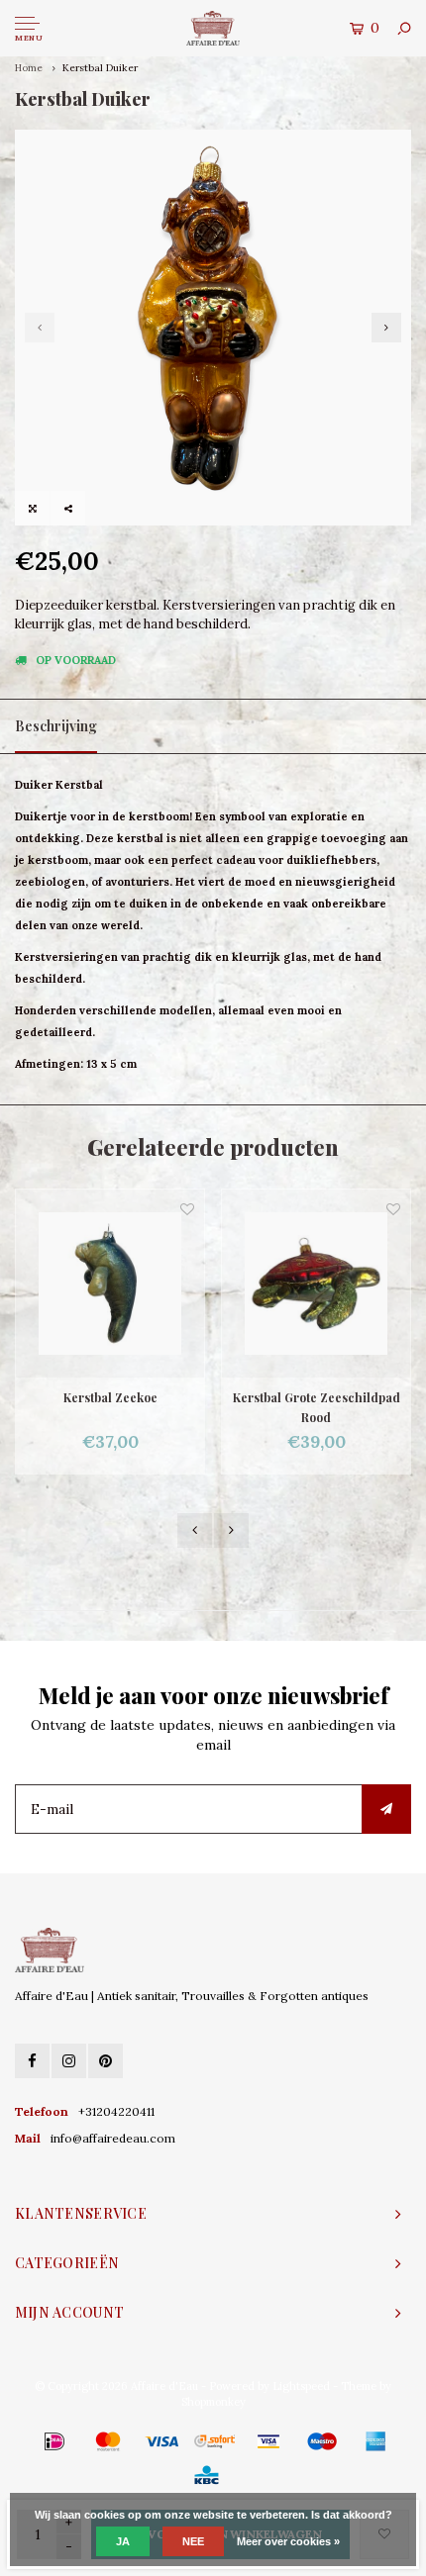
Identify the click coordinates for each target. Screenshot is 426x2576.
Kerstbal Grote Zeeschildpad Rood (317, 1407)
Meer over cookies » (288, 2541)
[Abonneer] (386, 1809)
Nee (193, 2541)
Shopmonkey (213, 2402)
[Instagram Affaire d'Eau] (69, 2061)
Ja (123, 2541)
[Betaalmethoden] (26, 2441)
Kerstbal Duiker (100, 68)
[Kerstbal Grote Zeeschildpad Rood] (316, 1284)
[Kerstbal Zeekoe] (110, 1284)
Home (29, 68)
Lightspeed (301, 2386)
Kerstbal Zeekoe (110, 1397)
